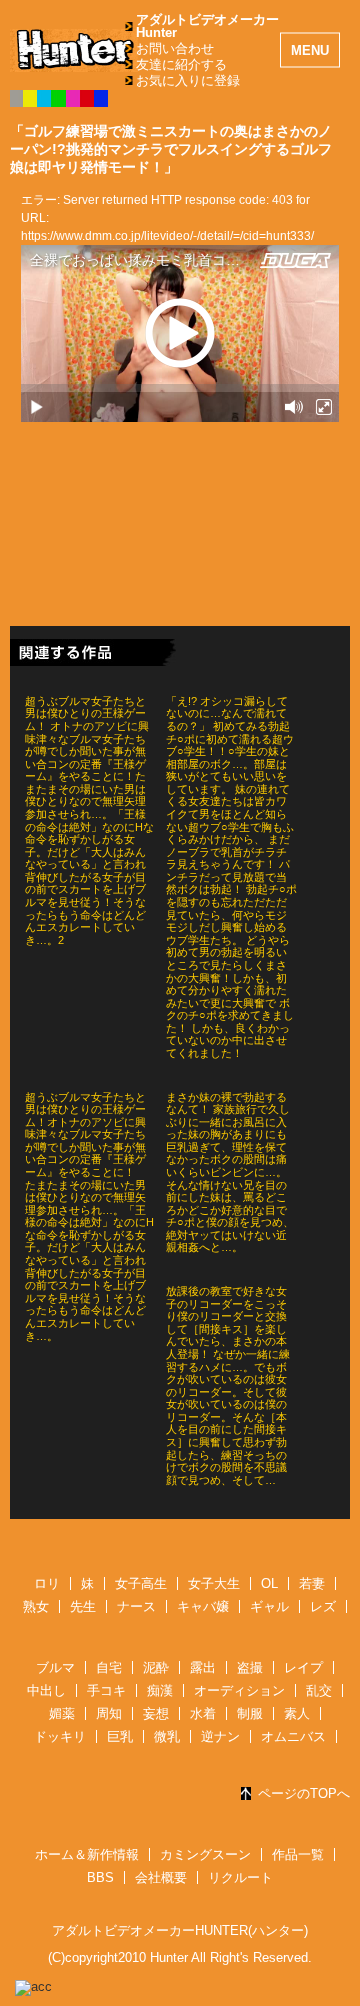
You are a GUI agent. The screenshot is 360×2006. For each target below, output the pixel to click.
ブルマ (55, 1667)
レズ (323, 1606)
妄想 (156, 1713)
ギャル (269, 1606)
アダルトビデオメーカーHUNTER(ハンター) (180, 1930)
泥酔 (156, 1667)
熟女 (36, 1606)
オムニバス (293, 1736)
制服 (250, 1713)
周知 (109, 1713)
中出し (46, 1690)
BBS (100, 1877)
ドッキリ (60, 1736)
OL (269, 1583)
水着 (203, 1713)
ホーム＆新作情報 (87, 1854)
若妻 (312, 1583)
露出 (203, 1667)
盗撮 (250, 1667)
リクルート (240, 1877)
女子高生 (141, 1583)
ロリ (47, 1583)
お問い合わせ (175, 48)
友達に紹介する (181, 64)
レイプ (303, 1667)
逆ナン (220, 1736)
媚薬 (62, 1713)
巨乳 (120, 1736)
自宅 (109, 1667)
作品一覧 (298, 1854)
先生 (83, 1606)
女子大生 (214, 1583)
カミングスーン (205, 1854)
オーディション (239, 1690)
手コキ (106, 1690)
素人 (297, 1713)
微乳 (167, 1736)
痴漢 (160, 1690)
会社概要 (161, 1877)
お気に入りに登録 (188, 80)
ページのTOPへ (304, 1793)
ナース (136, 1606)
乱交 (319, 1690)
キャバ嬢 (203, 1606)
